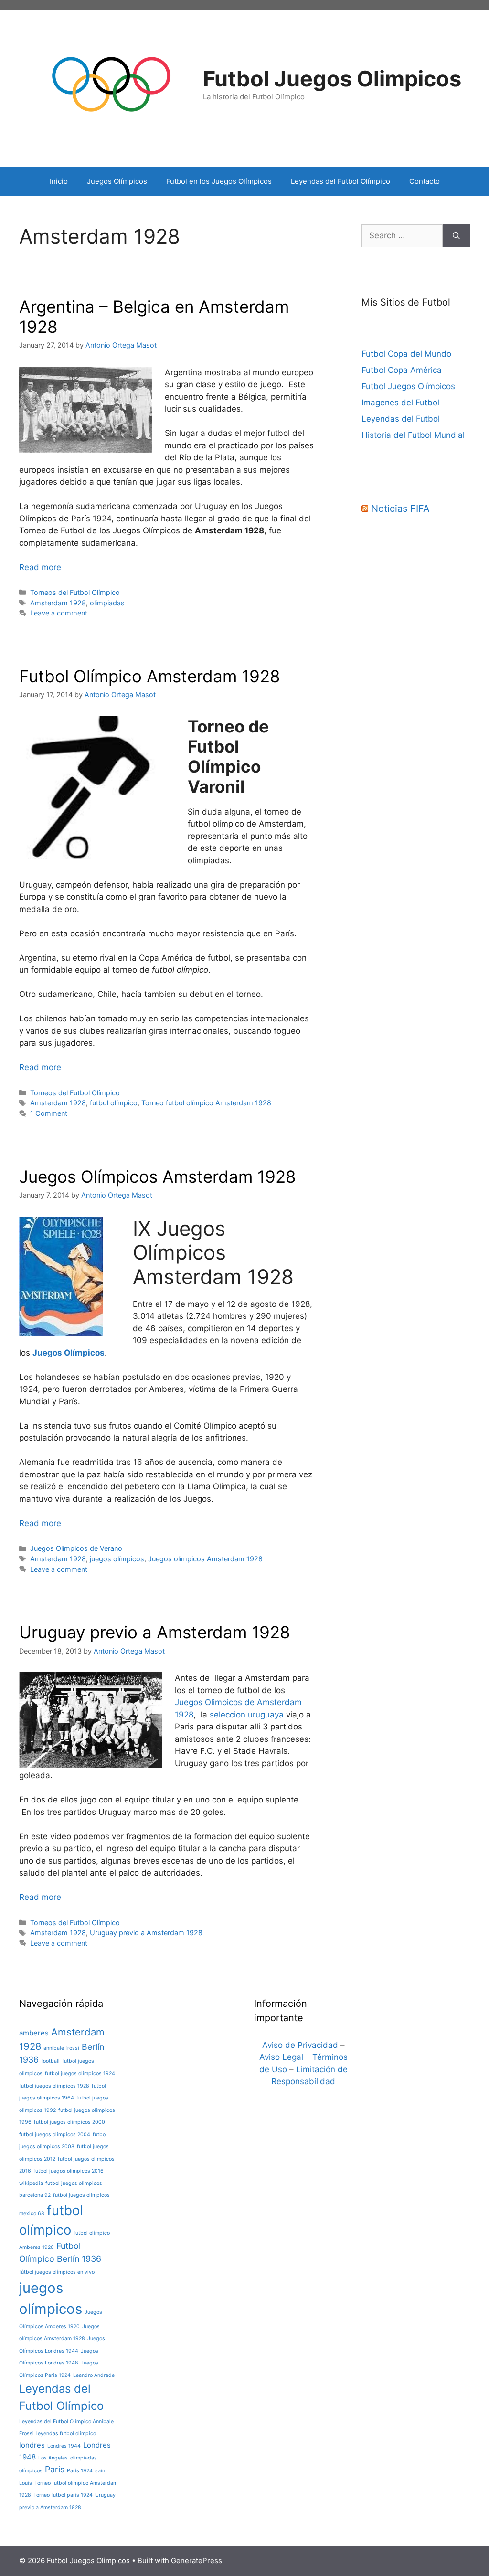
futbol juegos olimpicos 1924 (80, 2073)
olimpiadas (107, 603)
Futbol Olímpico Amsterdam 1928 (150, 676)
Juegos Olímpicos (117, 181)
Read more (40, 567)
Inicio (59, 181)
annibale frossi (61, 2048)
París (55, 2469)
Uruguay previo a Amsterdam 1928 (155, 1632)
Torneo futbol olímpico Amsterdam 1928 (206, 1103)
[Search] (456, 236)
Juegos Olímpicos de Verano (76, 1548)
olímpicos (31, 2471)
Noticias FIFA (400, 509)
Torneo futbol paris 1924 (63, 2495)
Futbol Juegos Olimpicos (332, 79)
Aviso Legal (281, 2057)
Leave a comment (59, 613)
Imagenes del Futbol (400, 403)
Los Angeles (53, 2458)
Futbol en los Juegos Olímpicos (219, 181)
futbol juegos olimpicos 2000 (69, 2122)
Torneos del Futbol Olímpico (75, 592)
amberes (34, 2033)
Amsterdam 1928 (58, 603)
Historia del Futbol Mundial (413, 435)
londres (32, 2445)
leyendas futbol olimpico (66, 2433)
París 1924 (80, 2471)
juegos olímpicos (117, 1559)
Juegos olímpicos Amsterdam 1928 (205, 1559)
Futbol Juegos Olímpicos (408, 386)
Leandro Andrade (94, 2375)
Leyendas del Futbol (401, 419)
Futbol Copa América (402, 370)
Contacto (425, 181)
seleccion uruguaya (247, 1715)
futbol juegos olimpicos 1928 (54, 2086)
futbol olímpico (114, 1103)
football (50, 2061)
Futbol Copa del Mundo (406, 354)
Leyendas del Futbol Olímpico (340, 181)
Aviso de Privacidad (300, 2045)
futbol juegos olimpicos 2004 (55, 2135)
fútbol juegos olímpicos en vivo (57, 2272)
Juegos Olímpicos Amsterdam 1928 (158, 1177)
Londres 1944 (64, 2446)
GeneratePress (197, 2560)
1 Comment (49, 1113)
